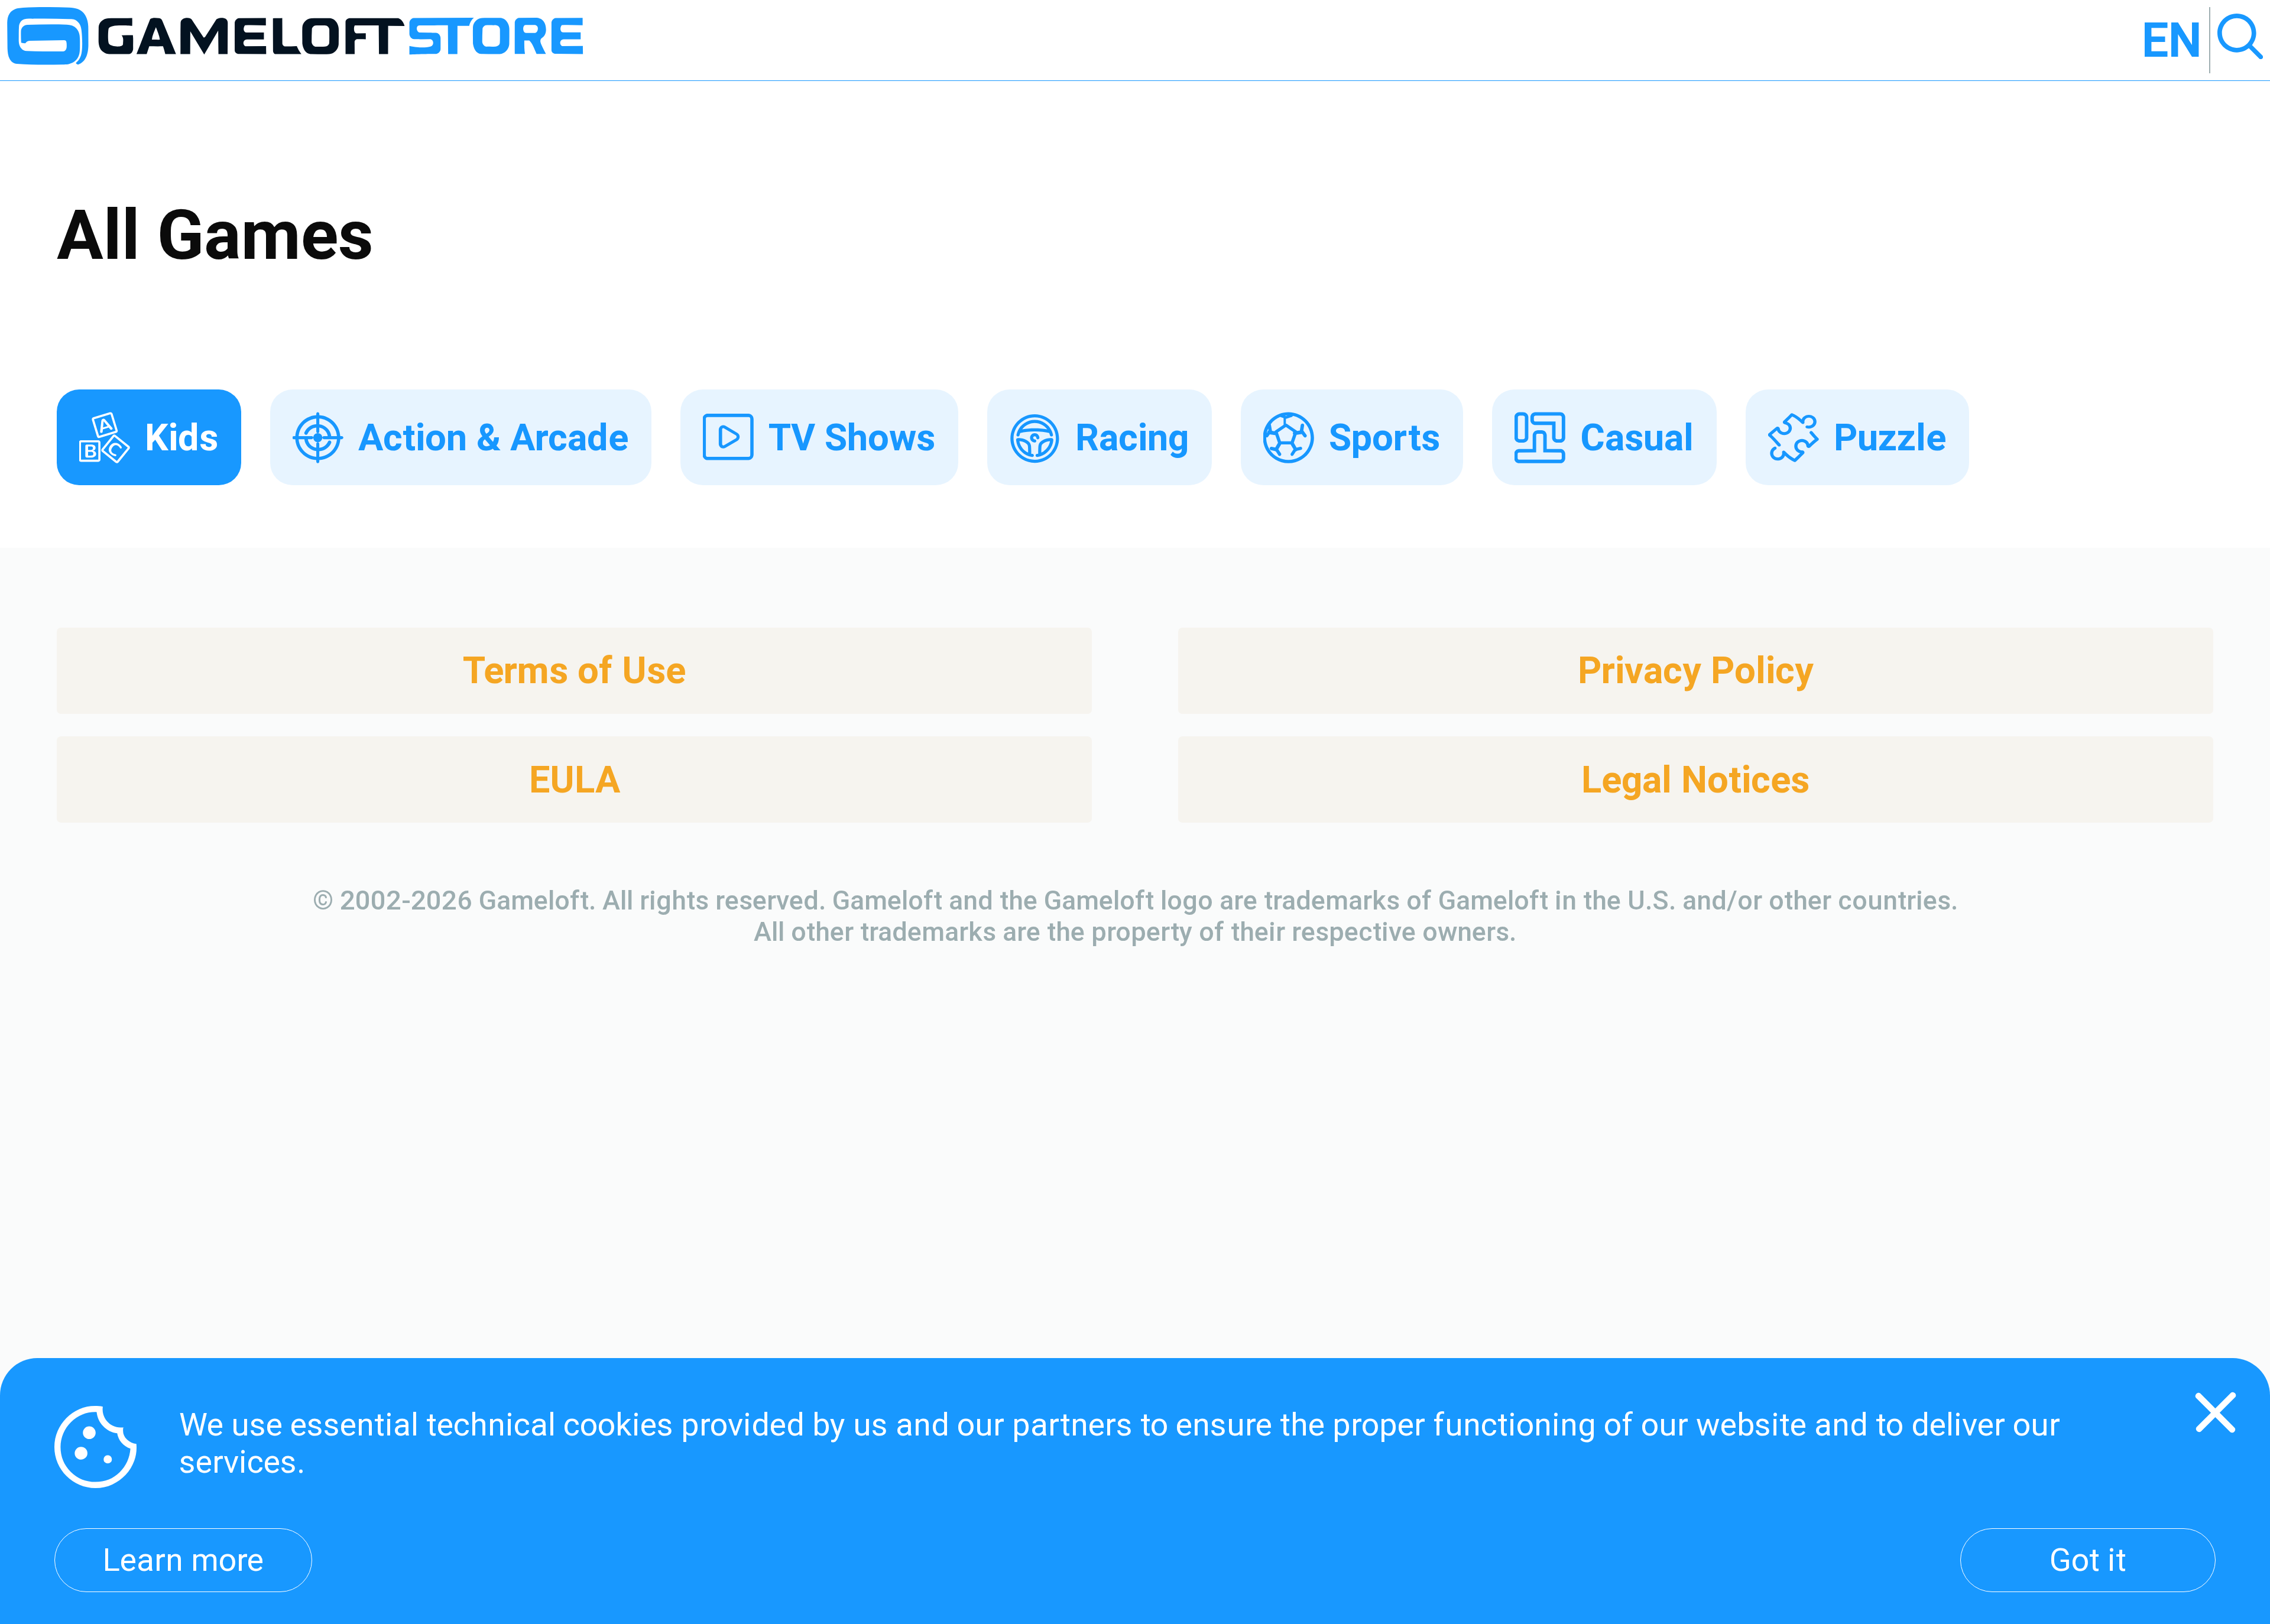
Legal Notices (1695, 780)
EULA (575, 780)
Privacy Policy (1696, 670)
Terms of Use (574, 670)
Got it (2088, 1560)
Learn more (183, 1560)
